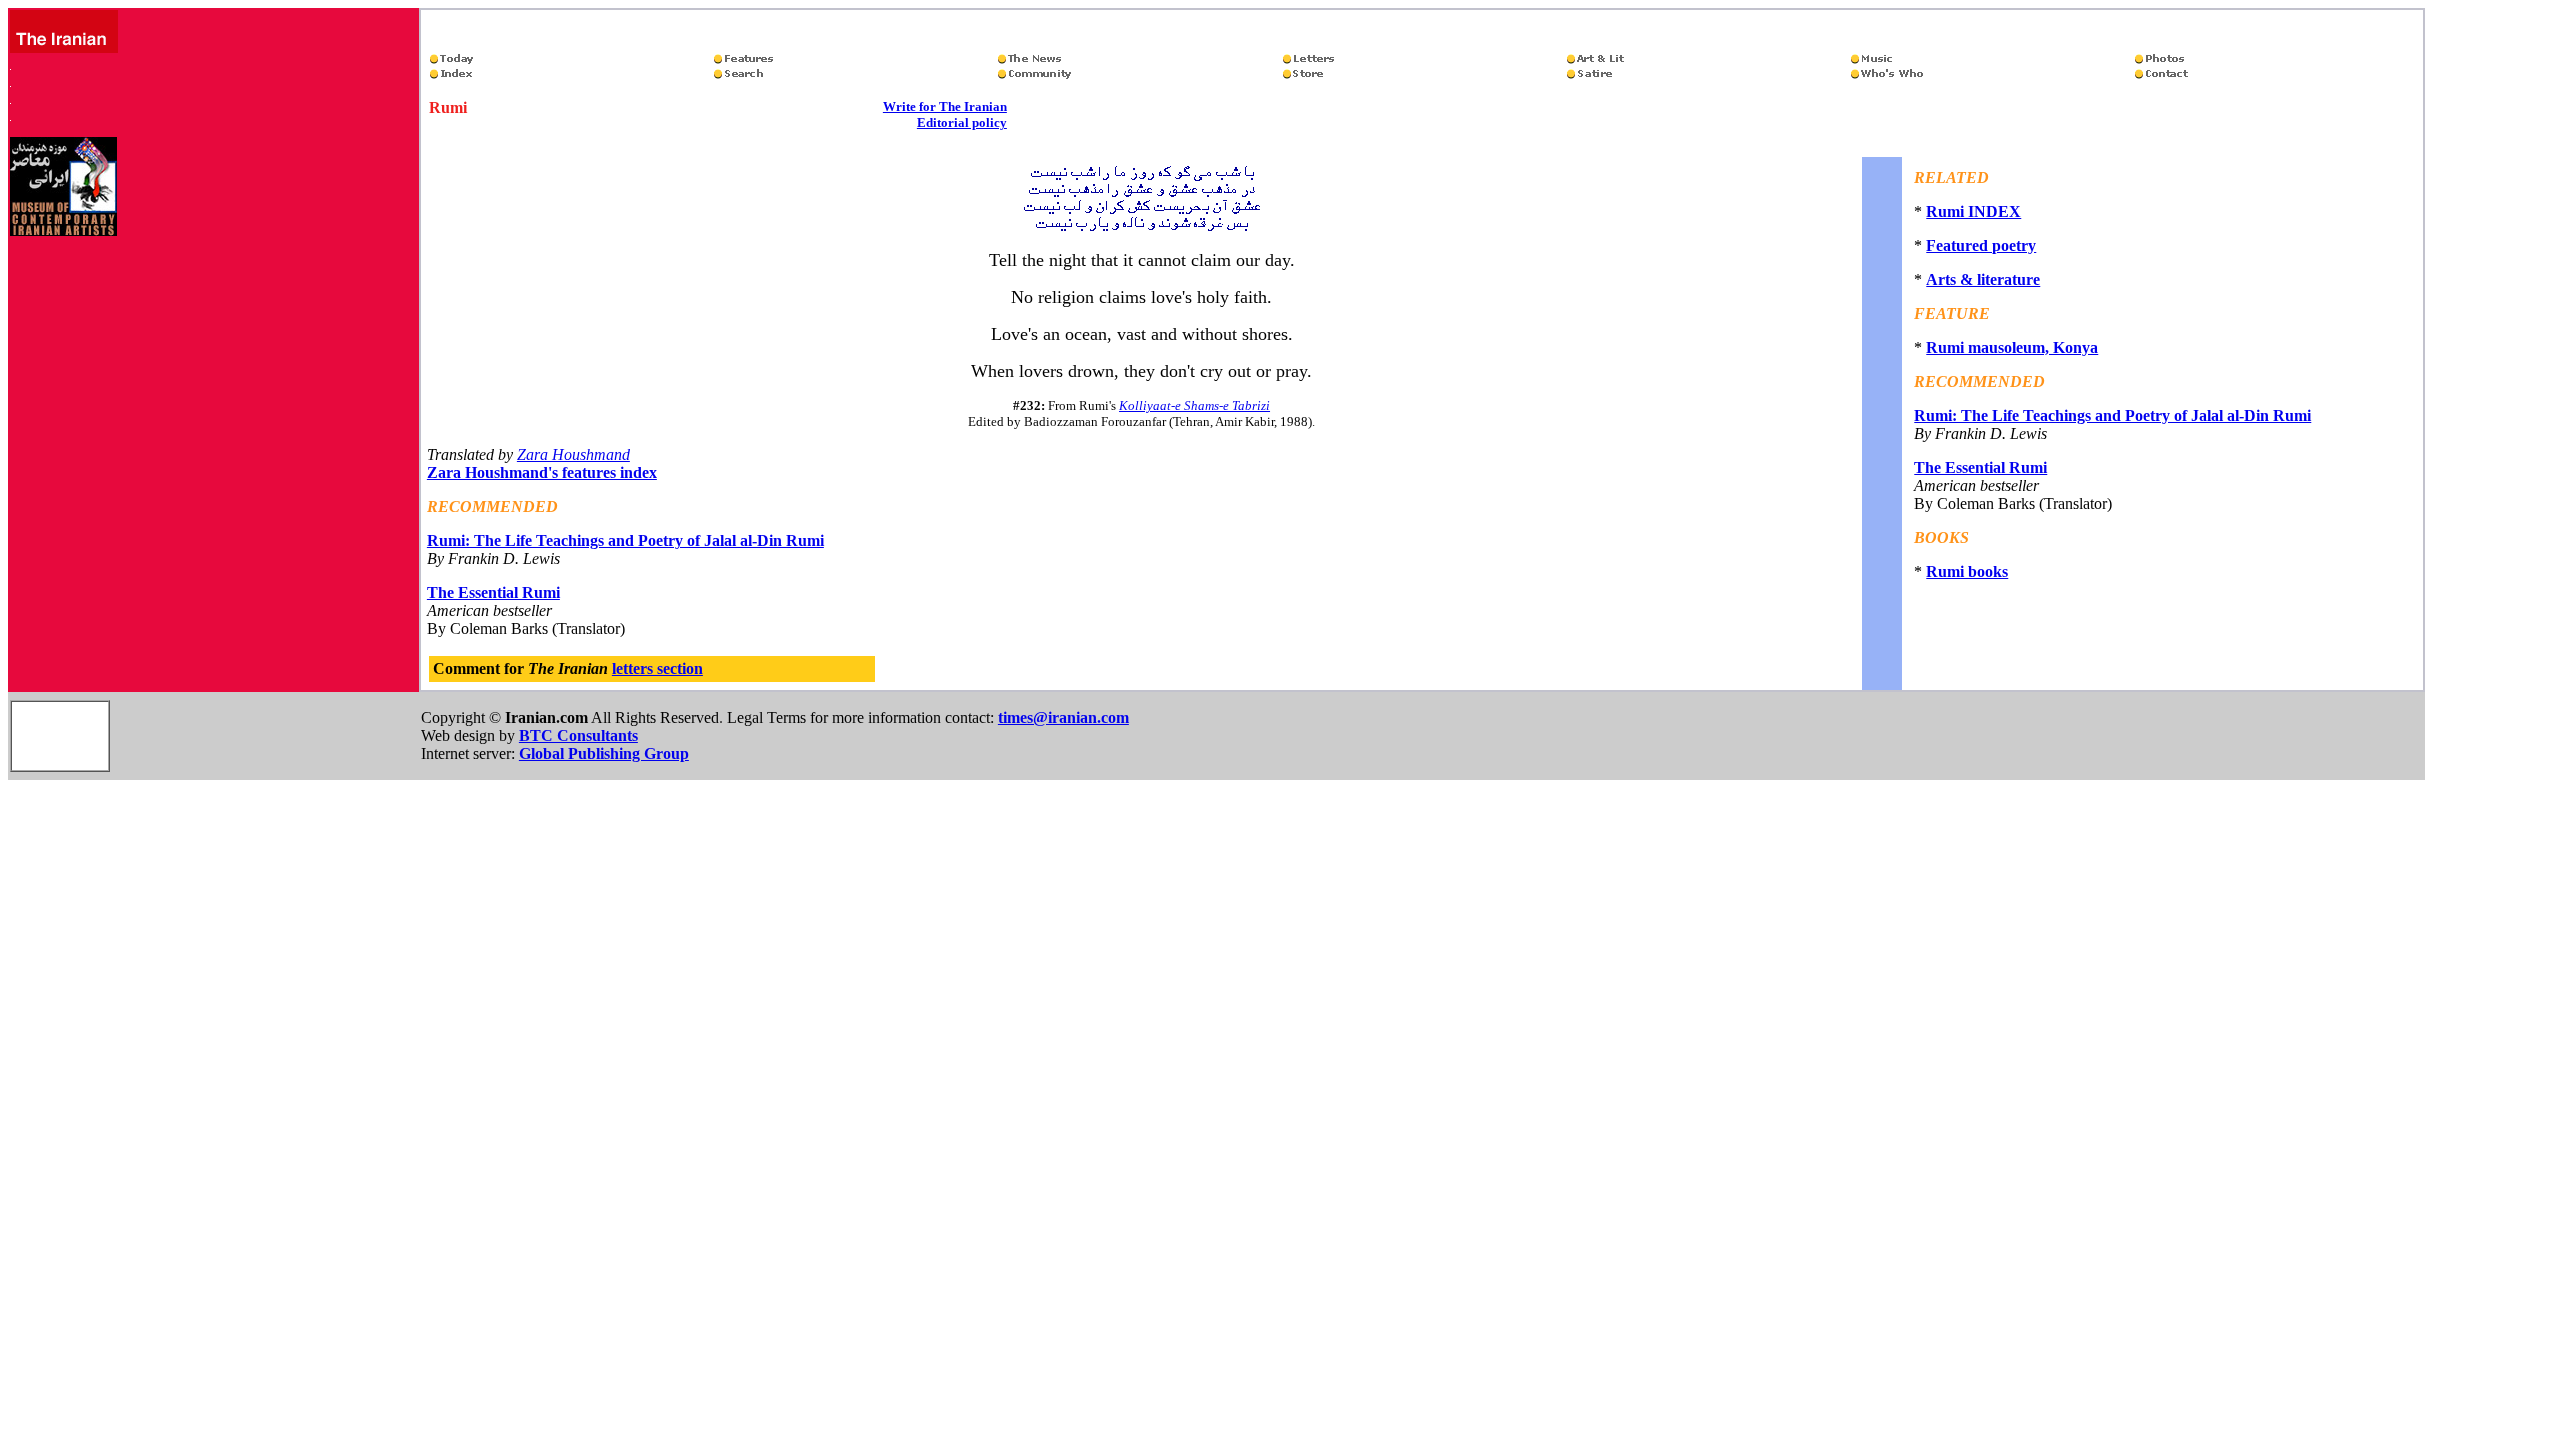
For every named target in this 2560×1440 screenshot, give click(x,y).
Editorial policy (962, 122)
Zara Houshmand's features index (542, 472)
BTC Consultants (578, 735)
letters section (657, 668)
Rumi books (1967, 571)
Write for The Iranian (945, 106)
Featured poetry (1981, 245)
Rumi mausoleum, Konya (2012, 347)
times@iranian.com (1063, 717)
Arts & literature (1983, 279)
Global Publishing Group (604, 753)
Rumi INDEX (1973, 211)
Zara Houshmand (573, 454)
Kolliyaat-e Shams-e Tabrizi (1194, 405)
